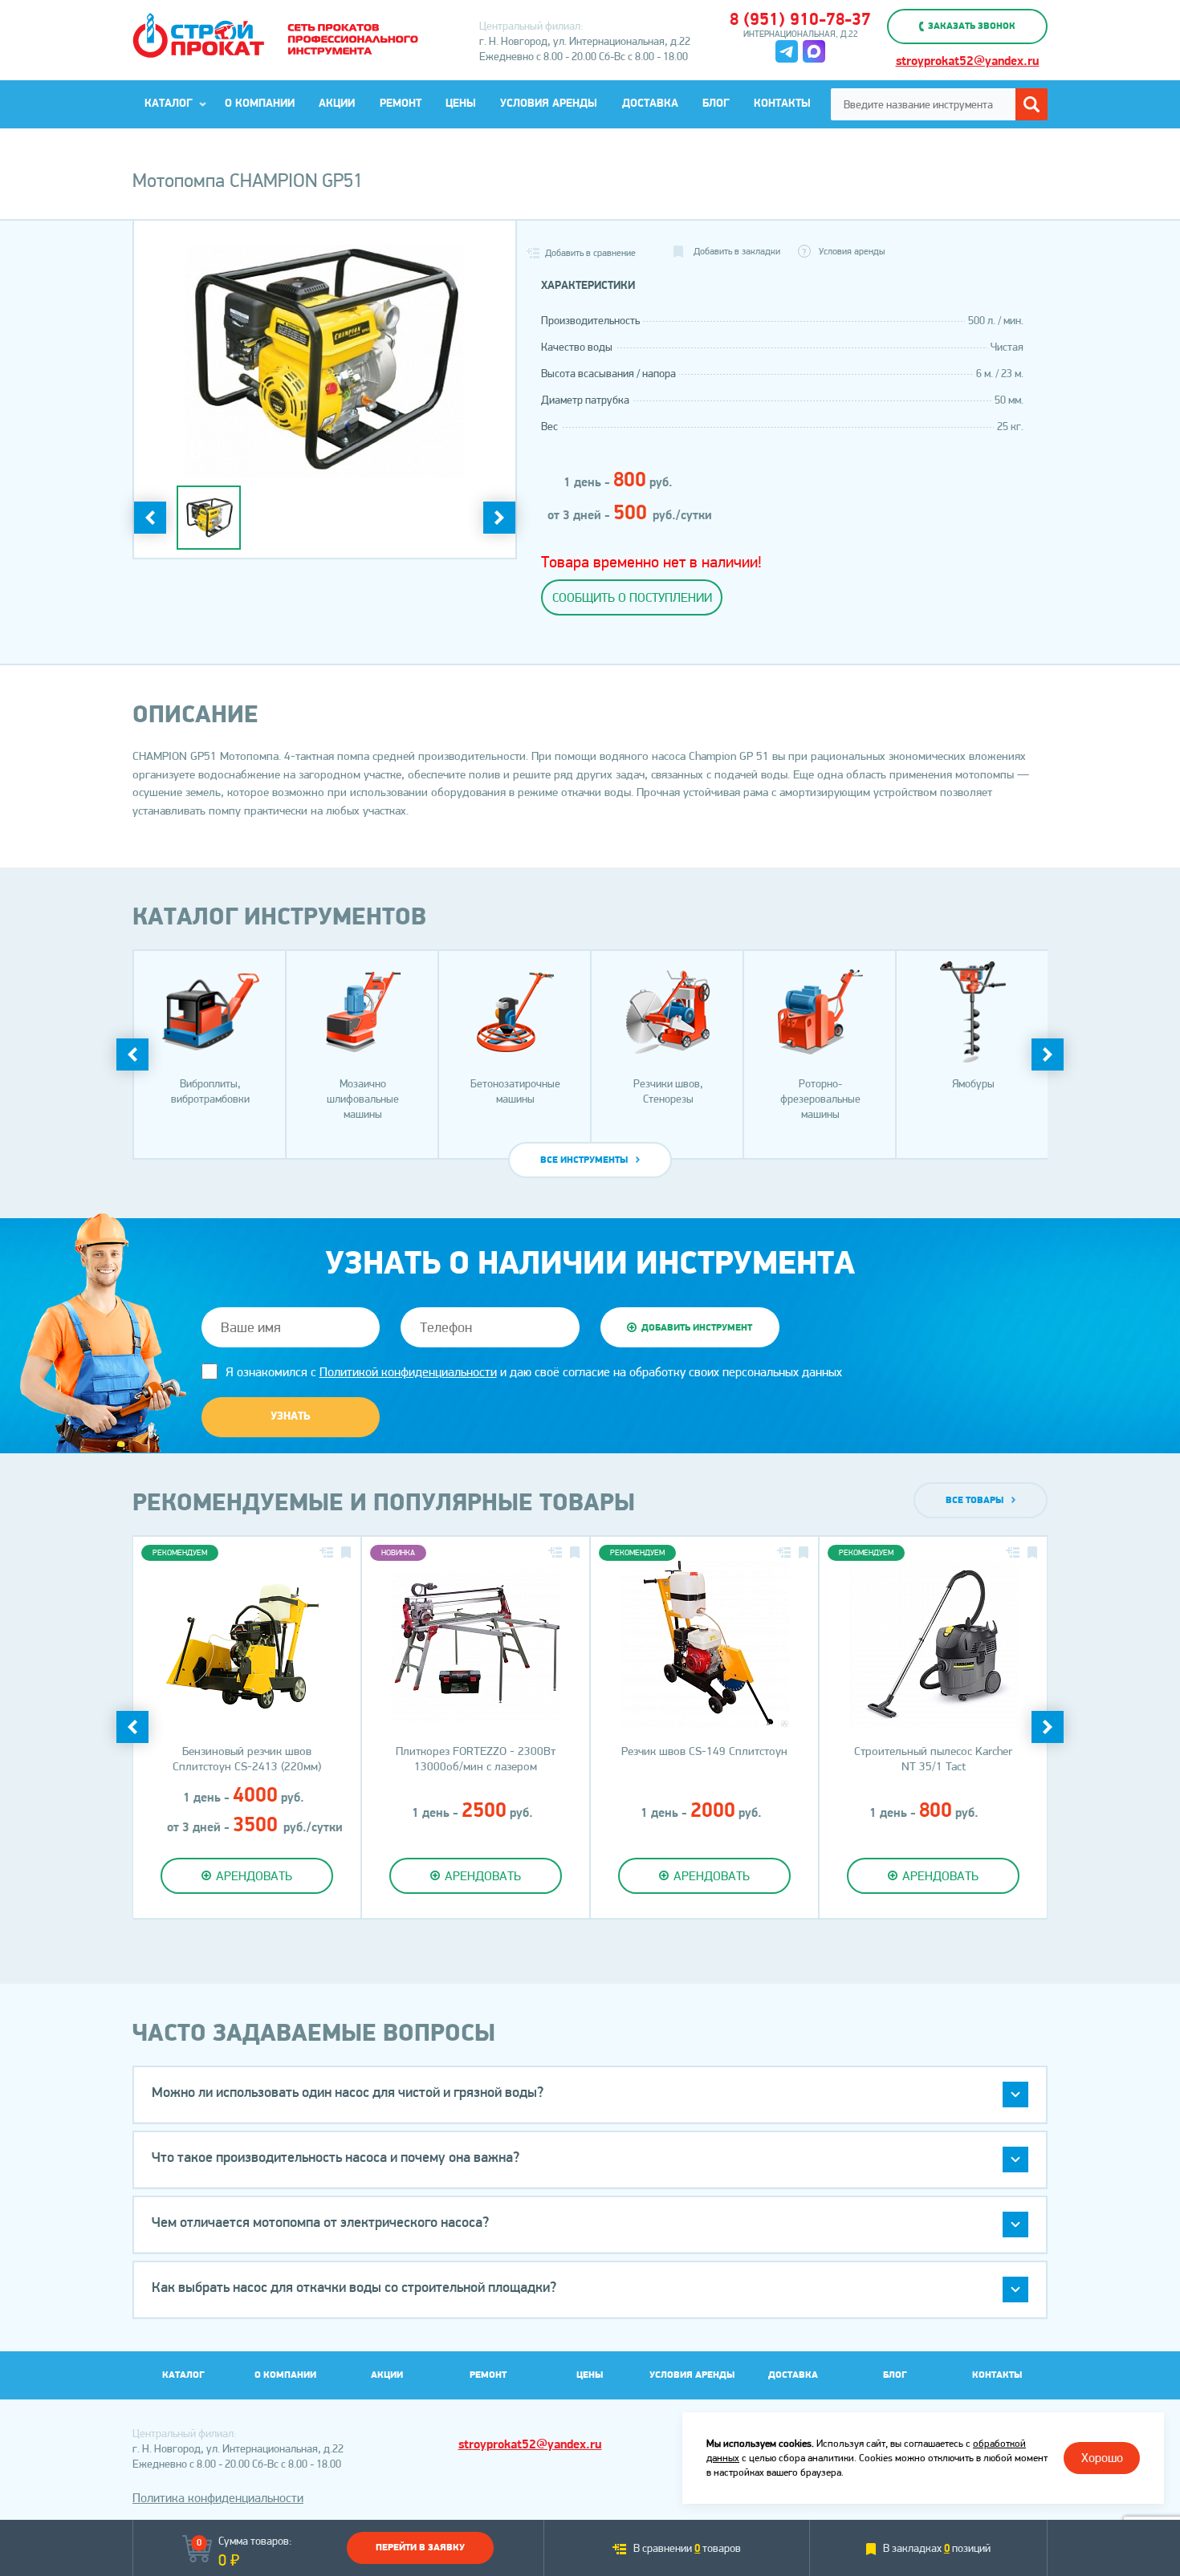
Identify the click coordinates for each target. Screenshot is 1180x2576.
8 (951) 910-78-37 (800, 20)
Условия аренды (549, 104)
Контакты (782, 104)
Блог (716, 104)
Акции (337, 104)
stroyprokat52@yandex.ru (968, 62)
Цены (461, 104)
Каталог (168, 104)
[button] (590, 2095)
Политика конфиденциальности (218, 2498)
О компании (260, 104)
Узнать (291, 1417)
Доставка (650, 104)
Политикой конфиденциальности (408, 1372)
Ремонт (401, 104)
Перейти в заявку (420, 2548)
